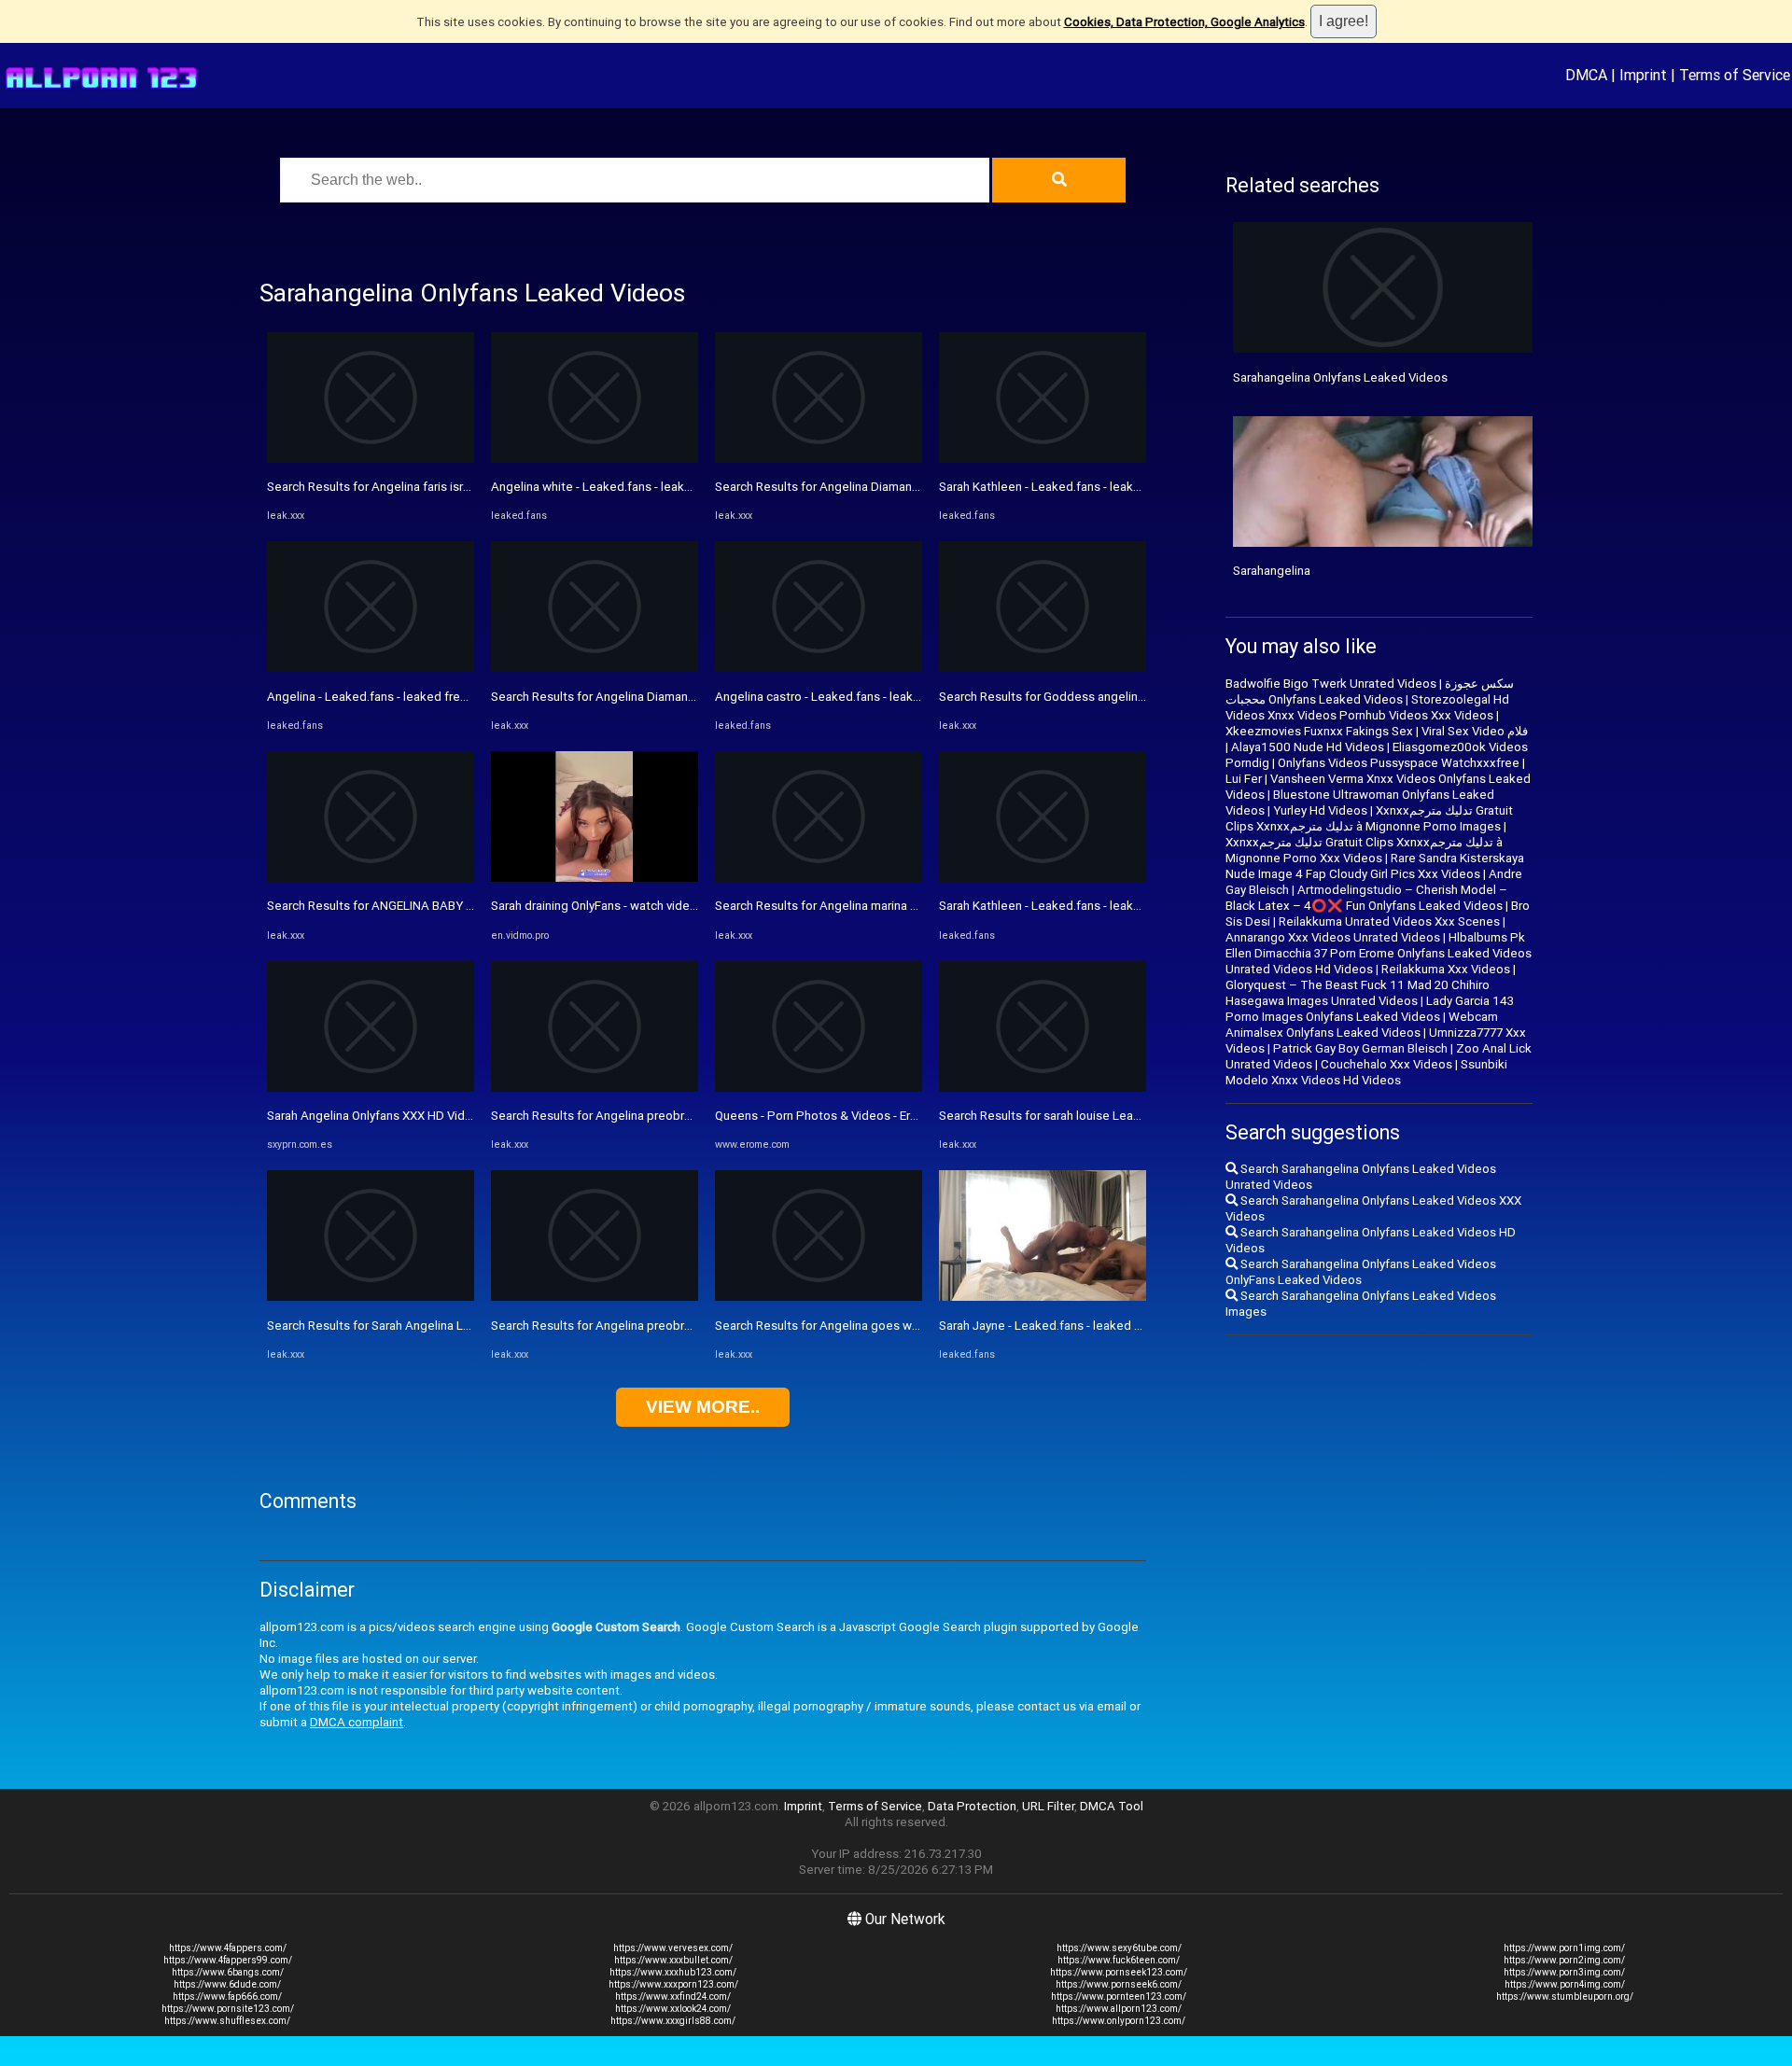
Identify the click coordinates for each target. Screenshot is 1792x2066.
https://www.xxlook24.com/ (673, 2009)
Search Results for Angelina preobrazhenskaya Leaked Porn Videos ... (684, 1116)
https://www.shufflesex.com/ (227, 2021)
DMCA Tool (1112, 1806)
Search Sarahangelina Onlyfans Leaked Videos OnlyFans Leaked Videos (1361, 1272)
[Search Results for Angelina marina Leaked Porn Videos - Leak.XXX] (819, 878)
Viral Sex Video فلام (1475, 731)
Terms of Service (1735, 75)
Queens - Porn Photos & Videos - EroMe (825, 1116)
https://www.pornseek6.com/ (1119, 1984)
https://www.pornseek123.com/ (1119, 1972)
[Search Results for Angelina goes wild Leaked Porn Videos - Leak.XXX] (819, 1297)
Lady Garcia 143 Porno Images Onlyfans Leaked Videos (1370, 1009)
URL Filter (1048, 1806)
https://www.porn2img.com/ (1564, 1960)
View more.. (703, 1407)
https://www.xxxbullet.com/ (673, 1960)
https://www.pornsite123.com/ (228, 2009)
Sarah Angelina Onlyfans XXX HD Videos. (378, 1116)
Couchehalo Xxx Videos (1386, 1064)
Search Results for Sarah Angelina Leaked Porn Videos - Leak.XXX (449, 1326)
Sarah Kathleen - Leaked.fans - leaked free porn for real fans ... (1111, 487)
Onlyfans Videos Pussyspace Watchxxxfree (1399, 763)
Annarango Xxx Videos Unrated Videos (1333, 937)
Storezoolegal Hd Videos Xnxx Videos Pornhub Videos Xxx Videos (1367, 707)
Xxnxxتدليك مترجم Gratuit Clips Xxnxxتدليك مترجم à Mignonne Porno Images (1369, 818)
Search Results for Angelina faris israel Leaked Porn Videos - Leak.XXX (462, 487)
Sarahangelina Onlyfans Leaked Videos (1340, 377)
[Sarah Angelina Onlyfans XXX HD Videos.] (371, 1088)
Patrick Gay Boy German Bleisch (1360, 1048)
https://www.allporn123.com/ (1119, 2009)
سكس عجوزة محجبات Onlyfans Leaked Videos (1370, 691)
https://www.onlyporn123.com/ (1119, 2021)
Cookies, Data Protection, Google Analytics (1184, 22)
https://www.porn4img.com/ (1565, 1984)
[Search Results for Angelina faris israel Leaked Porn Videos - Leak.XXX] (371, 459)
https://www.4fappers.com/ (228, 1948)
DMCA (1586, 75)
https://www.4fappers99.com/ (228, 1960)
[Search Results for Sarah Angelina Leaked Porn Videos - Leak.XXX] (371, 1297)
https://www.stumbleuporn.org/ (1565, 1996)
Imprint (1643, 75)
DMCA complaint (357, 1722)
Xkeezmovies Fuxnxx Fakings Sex (1319, 731)
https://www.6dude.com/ (227, 1984)
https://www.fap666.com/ (227, 1996)
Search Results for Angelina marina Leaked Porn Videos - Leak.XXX (900, 906)
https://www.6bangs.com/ (228, 1972)
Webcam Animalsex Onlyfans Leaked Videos (1362, 1025)
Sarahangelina (1272, 571)
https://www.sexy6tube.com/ (1119, 1948)
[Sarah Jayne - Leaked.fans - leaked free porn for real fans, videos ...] (1043, 1297)
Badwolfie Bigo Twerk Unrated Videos (1331, 684)
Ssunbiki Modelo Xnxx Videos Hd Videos (1366, 1072)
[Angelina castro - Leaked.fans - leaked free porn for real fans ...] (819, 668)
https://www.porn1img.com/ (1564, 1948)
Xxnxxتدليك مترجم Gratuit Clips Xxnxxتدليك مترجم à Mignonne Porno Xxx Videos (1364, 850)
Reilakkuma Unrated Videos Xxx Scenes (1389, 921)
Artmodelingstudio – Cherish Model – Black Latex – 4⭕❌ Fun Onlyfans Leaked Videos (1366, 898)
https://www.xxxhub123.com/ (673, 1972)
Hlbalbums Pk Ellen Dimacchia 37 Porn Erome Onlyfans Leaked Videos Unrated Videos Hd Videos (1379, 953)
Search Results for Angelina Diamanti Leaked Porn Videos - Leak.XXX (682, 697)
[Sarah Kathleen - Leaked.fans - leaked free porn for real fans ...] (1043, 459)
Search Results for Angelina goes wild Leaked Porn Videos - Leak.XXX (909, 1326)
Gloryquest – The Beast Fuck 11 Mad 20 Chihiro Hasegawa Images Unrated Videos (1358, 993)
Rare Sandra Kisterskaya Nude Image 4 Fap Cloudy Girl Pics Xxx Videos (1375, 866)
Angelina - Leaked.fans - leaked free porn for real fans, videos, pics (452, 697)
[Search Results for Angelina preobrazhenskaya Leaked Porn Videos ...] (595, 1088)
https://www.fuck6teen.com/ (1119, 1960)
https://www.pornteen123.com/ (1119, 1996)
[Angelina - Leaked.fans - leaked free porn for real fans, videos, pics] (371, 668)
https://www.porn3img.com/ (1564, 1972)
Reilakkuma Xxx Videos (1446, 969)
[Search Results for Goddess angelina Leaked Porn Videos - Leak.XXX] (1043, 668)
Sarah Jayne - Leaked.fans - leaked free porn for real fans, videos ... (1124, 1326)
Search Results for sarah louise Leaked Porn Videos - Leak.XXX (1113, 1116)
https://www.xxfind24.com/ (673, 1996)
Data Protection (972, 1806)
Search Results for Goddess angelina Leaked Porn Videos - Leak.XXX (1130, 697)
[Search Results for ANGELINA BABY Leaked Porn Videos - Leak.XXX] (371, 878)
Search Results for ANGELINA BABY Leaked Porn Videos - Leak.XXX (454, 906)
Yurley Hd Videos (1320, 810)
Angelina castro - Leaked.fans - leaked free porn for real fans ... (889, 697)
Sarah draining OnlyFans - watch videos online (616, 906)
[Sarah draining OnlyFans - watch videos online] (595, 878)
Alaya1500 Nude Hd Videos (1308, 747)
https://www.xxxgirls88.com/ (673, 2021)
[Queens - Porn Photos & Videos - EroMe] (819, 1088)
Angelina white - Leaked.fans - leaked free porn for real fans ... (662, 487)
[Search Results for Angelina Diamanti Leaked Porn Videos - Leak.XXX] (595, 668)
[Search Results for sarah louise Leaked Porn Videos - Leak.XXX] (1043, 1088)
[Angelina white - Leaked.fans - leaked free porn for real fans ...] (595, 459)
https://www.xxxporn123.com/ (673, 1984)
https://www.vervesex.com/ (673, 1948)
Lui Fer (1244, 779)
